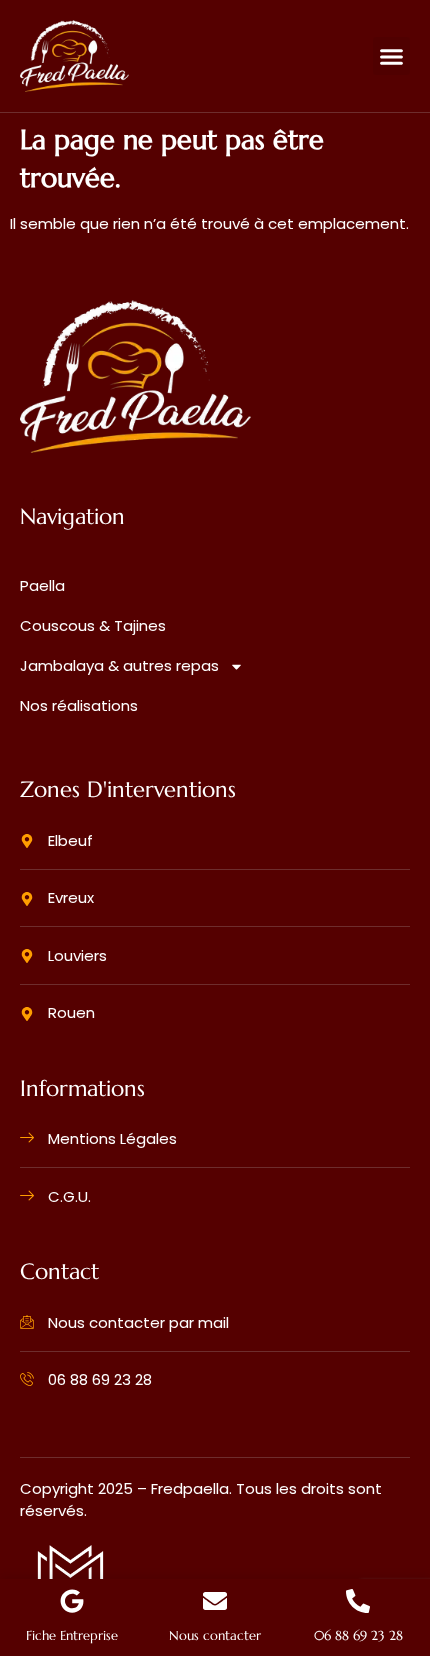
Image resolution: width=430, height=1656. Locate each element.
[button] (392, 56)
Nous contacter (215, 1636)
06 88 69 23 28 (358, 1636)
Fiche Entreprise (72, 1636)
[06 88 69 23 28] (358, 1601)
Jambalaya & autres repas (119, 665)
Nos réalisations (79, 705)
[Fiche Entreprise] (72, 1601)
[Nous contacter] (215, 1601)
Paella (42, 585)
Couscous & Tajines (93, 625)
